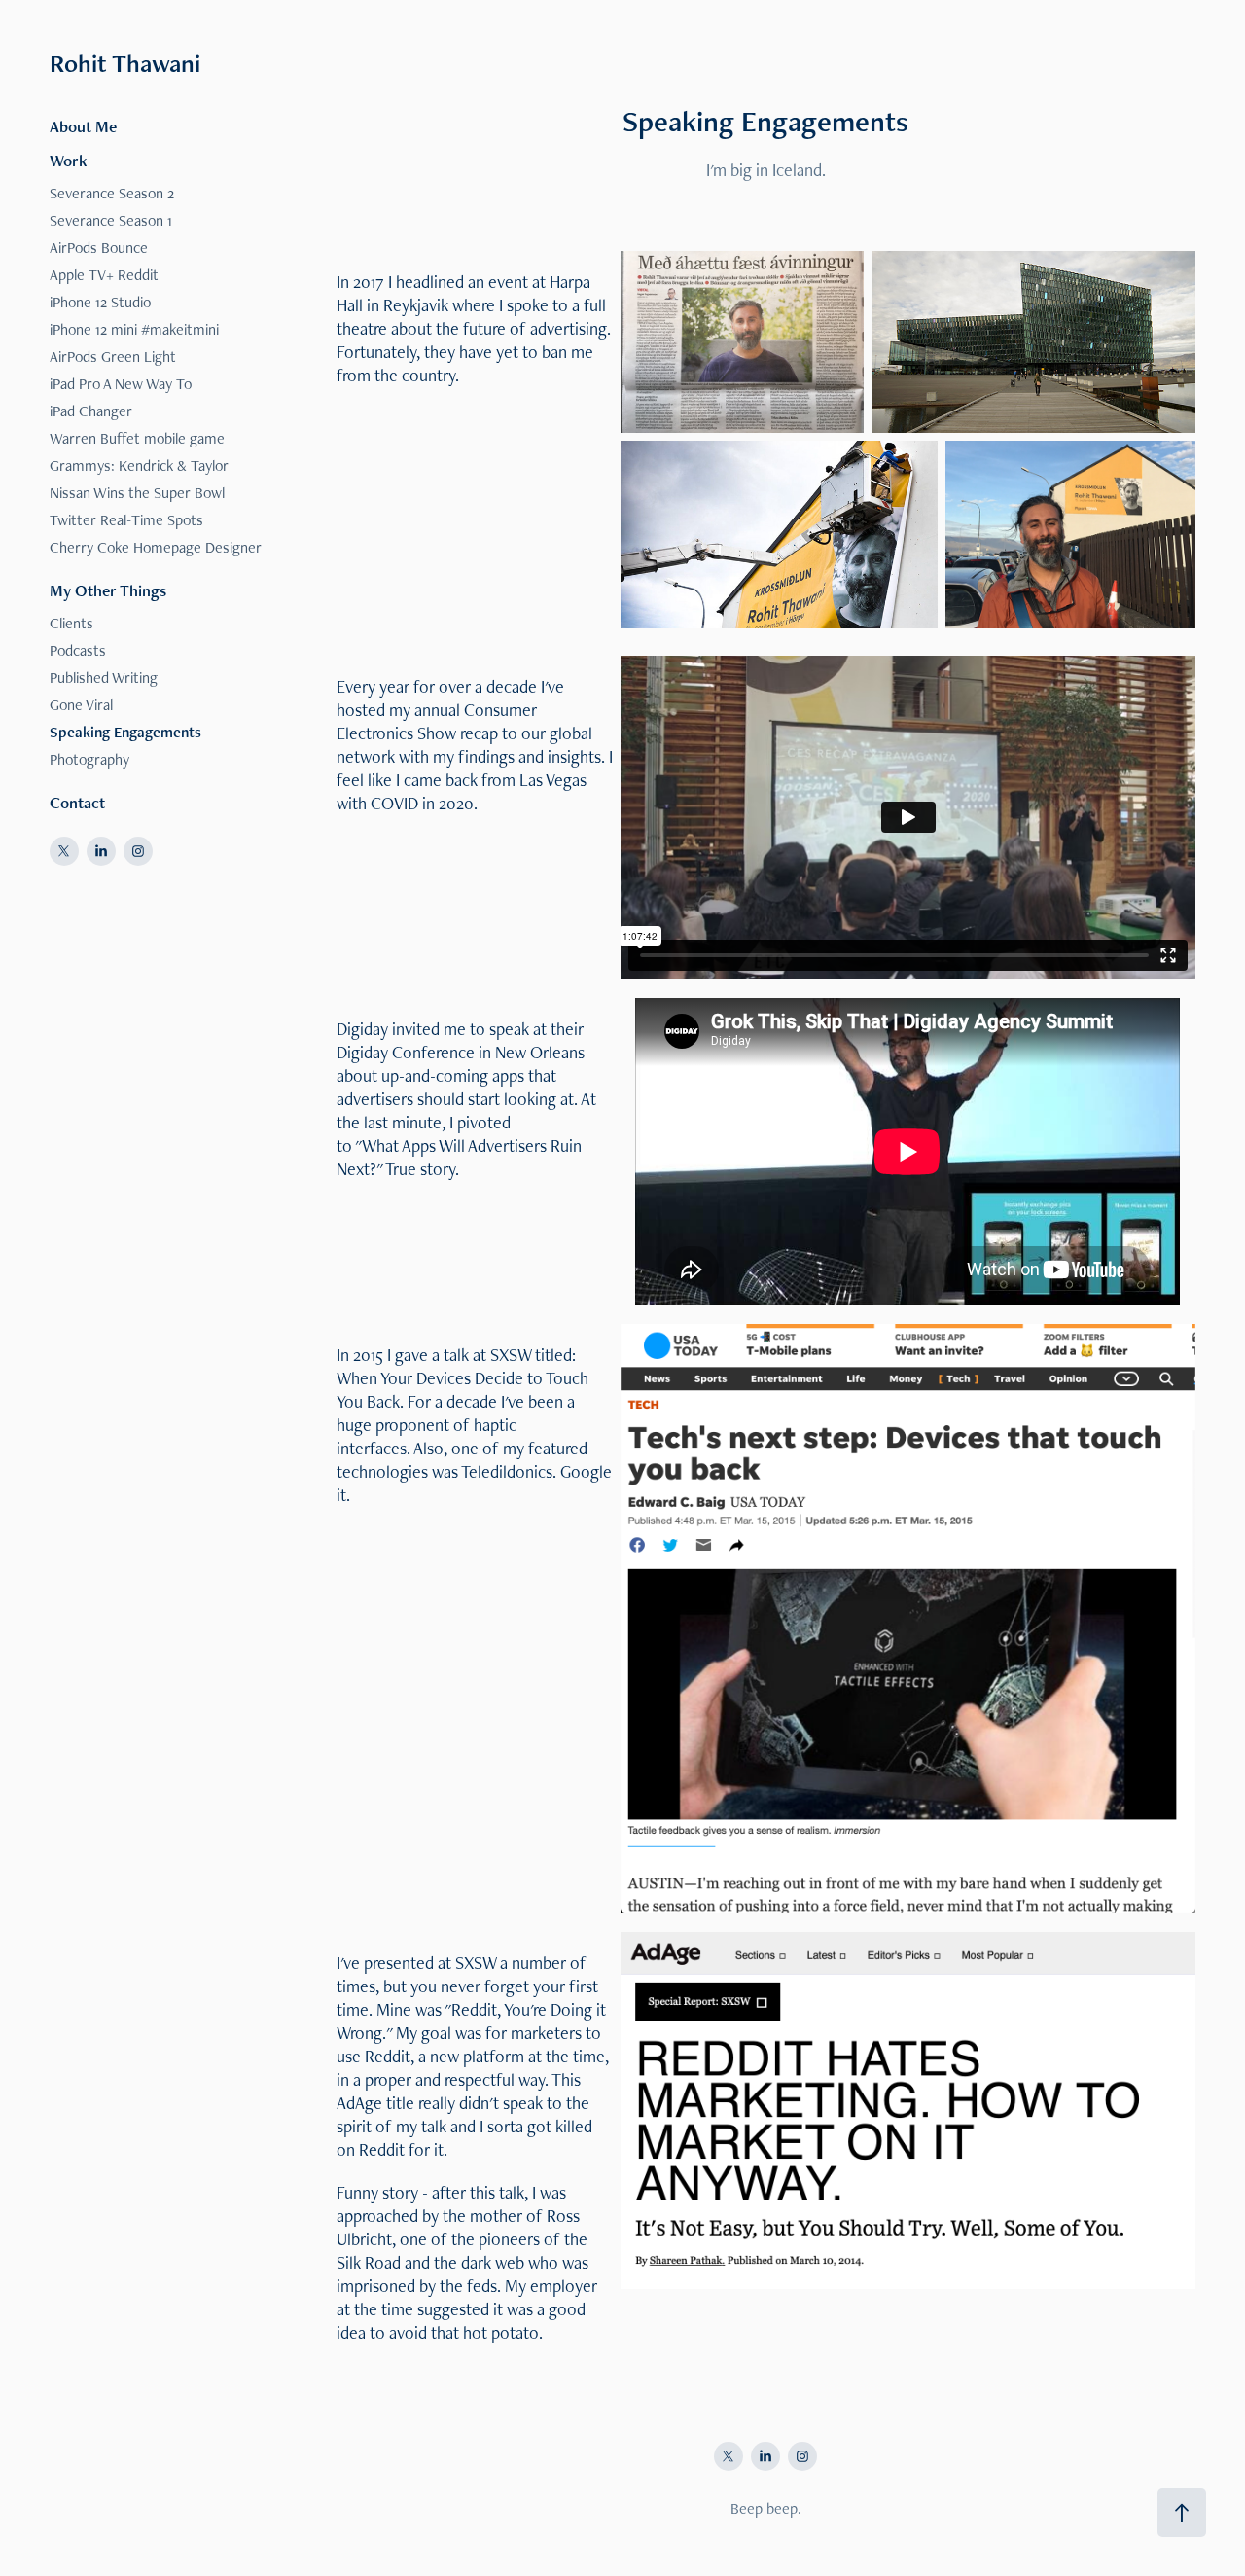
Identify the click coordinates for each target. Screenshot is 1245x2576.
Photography (89, 759)
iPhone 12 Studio (100, 302)
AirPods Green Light (113, 357)
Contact (77, 803)
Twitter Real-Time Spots (126, 520)
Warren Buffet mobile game (137, 438)
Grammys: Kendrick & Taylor (139, 465)
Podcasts (78, 650)
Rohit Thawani (125, 63)
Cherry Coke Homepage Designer (156, 547)
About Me (83, 126)
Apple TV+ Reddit (104, 275)
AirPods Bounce (99, 248)
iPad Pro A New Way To (121, 384)
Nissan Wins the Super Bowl (137, 493)
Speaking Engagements (125, 732)
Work (69, 161)
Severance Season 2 (112, 193)
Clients (71, 623)
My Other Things (108, 590)
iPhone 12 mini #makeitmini (134, 329)
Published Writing (104, 678)
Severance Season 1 (111, 220)
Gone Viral (81, 705)
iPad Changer (91, 411)
